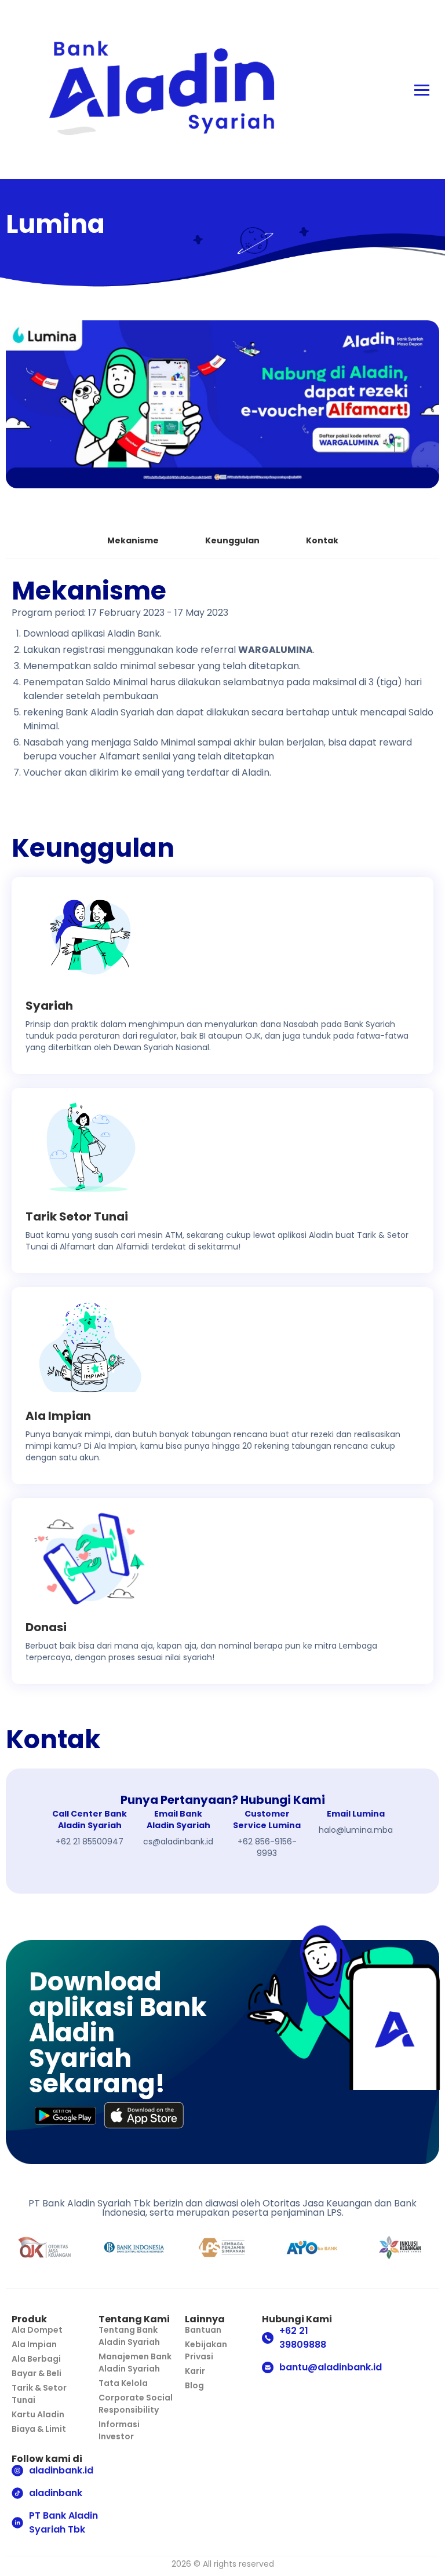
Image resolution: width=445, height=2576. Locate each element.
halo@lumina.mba (356, 1830)
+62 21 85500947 (90, 1841)
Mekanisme (133, 540)
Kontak (322, 540)
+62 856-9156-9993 (267, 1847)
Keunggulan (232, 540)
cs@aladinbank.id (178, 1841)
